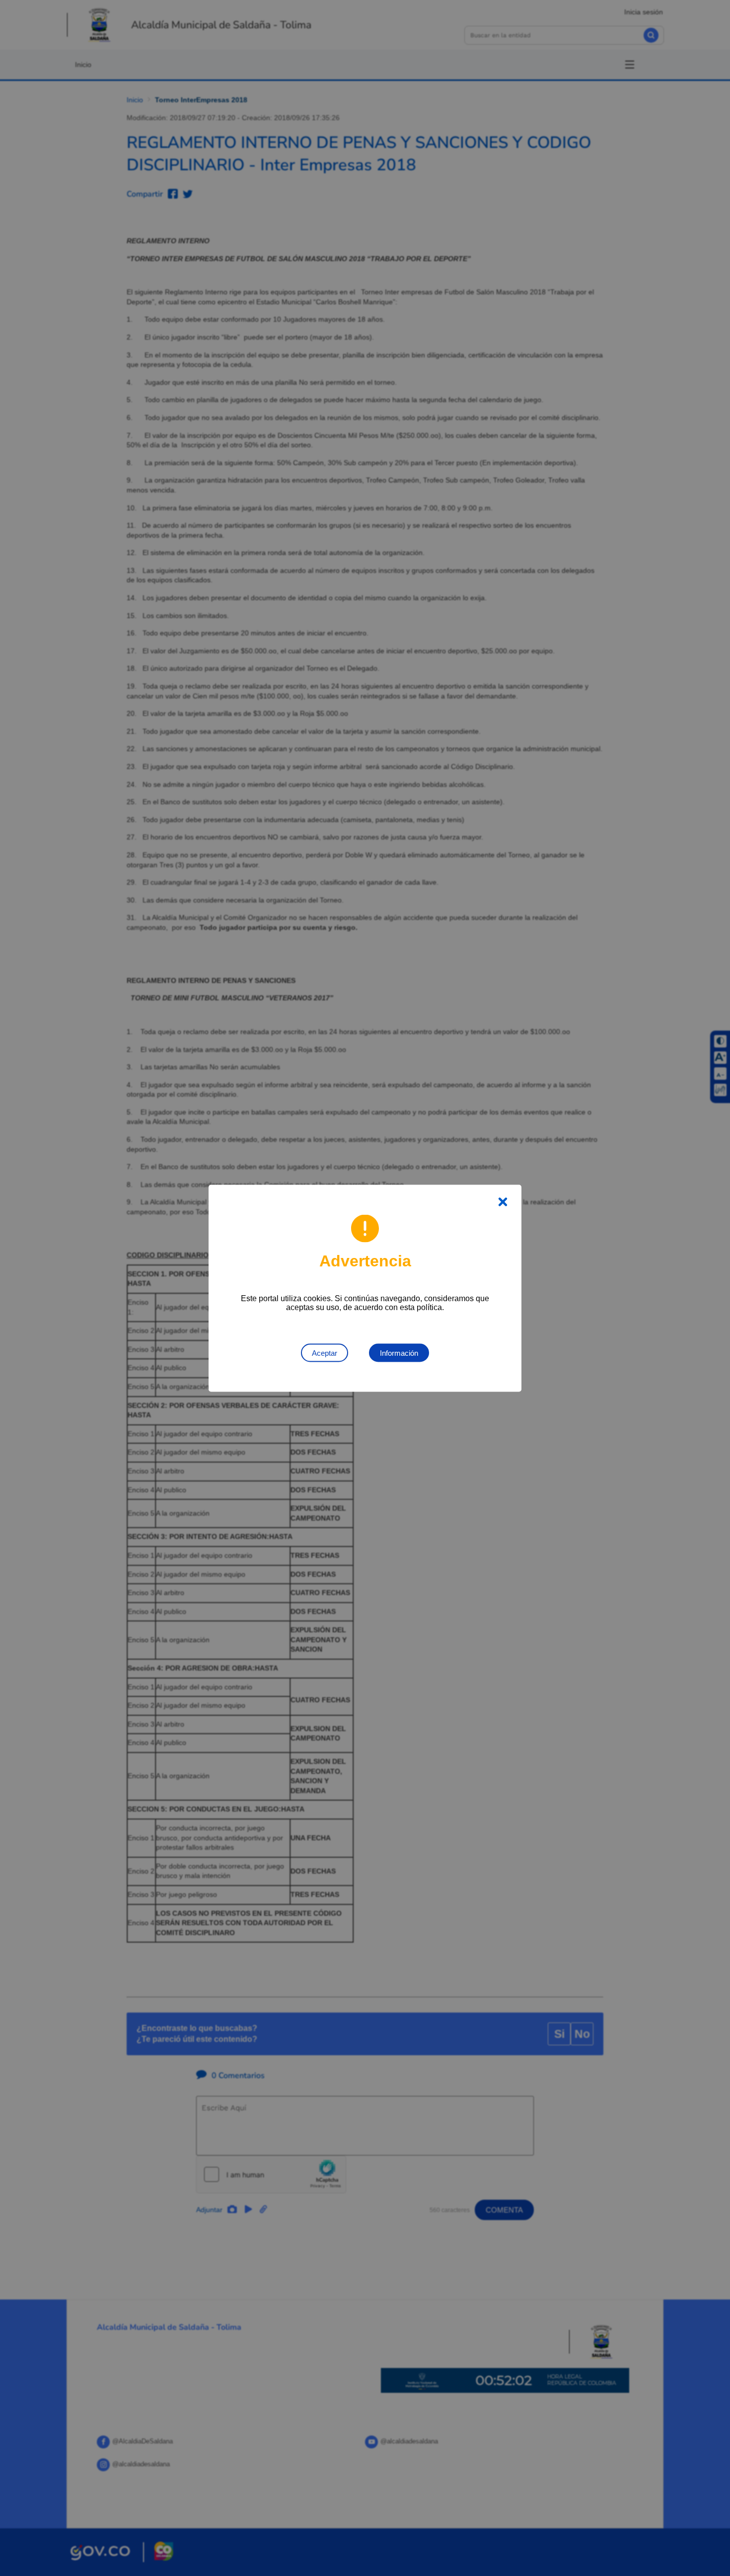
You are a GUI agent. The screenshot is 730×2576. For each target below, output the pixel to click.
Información (399, 1353)
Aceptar (325, 1353)
